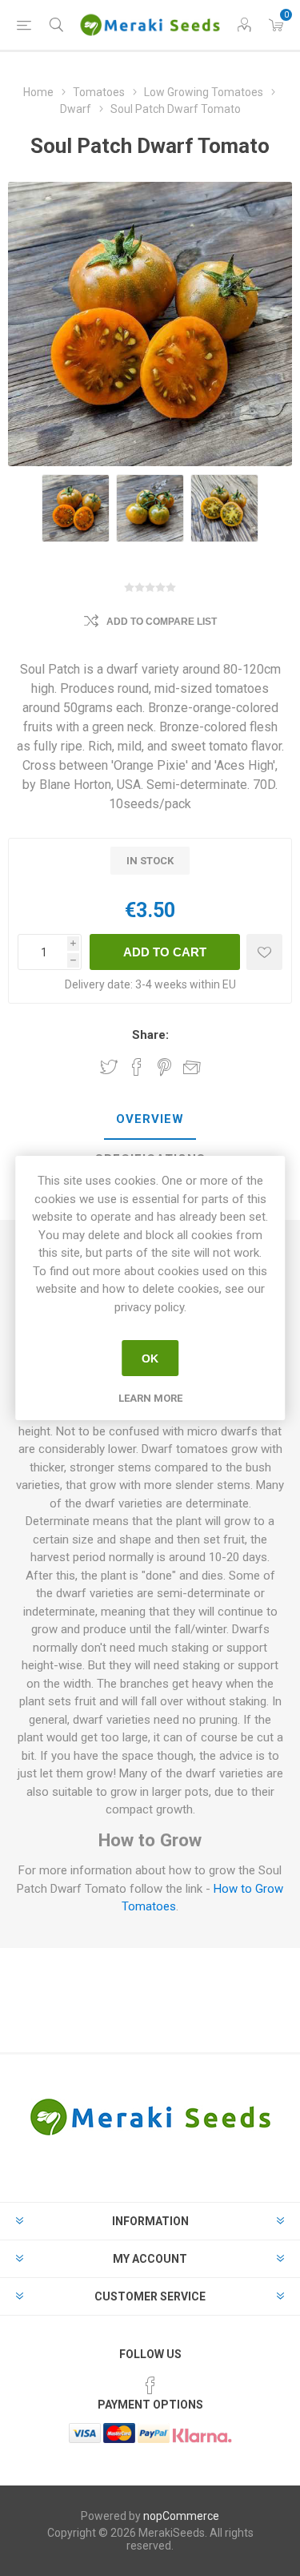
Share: (150, 1035)
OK (150, 1358)
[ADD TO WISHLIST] (264, 952)
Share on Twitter (109, 1067)
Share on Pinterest (164, 1067)
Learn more (150, 1398)
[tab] (150, 1120)
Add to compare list (162, 622)
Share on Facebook (137, 1067)
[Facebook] (150, 2385)
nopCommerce (181, 2516)
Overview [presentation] (150, 1119)
